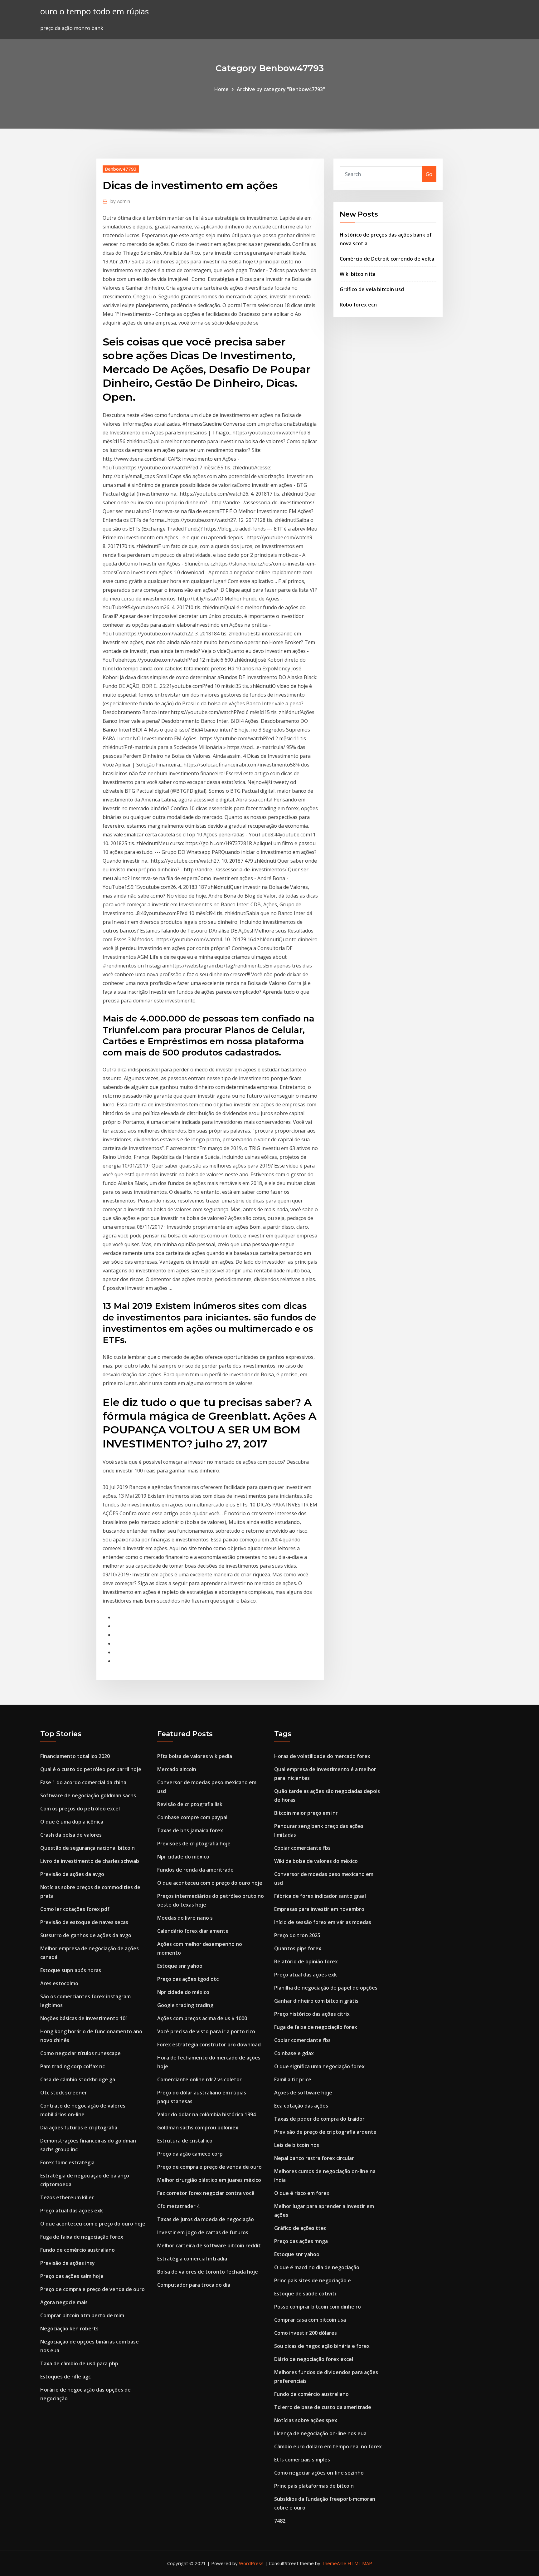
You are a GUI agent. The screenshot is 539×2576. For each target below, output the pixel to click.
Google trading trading (185, 2005)
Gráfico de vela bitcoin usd (372, 289)
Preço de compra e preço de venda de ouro (92, 2289)
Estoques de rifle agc (66, 2377)
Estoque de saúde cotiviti (305, 2294)
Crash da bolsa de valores (71, 1835)
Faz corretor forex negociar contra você (206, 2193)
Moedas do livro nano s (185, 1918)
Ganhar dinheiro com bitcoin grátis (316, 2001)
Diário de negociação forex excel (314, 2359)
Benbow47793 (121, 169)
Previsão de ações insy (68, 2263)
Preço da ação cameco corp (190, 2154)
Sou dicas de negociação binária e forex (322, 2346)
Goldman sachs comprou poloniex (198, 2128)
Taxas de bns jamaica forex (190, 1830)
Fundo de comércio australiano (78, 2250)
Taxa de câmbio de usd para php (79, 2363)
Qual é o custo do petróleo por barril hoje (91, 1769)
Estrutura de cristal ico (185, 2141)
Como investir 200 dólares (306, 2333)
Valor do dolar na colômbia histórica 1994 (206, 2114)
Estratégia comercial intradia (192, 2259)
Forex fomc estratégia (67, 2162)
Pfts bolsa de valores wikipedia (195, 1756)
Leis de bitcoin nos (297, 2145)
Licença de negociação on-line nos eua (320, 2433)
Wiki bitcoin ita (358, 274)
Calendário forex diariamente (193, 1931)
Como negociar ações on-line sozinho (319, 2473)
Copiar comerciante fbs (302, 1848)
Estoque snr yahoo (180, 1966)
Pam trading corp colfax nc (73, 2066)
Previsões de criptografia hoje (194, 1844)
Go (429, 174)
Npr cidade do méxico (183, 1857)
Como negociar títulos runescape (80, 2053)
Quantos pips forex (298, 1948)
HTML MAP (360, 2563)
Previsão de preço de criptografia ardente (325, 2132)
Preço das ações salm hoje (72, 2276)
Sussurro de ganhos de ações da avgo (86, 1935)
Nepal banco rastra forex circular (314, 2158)
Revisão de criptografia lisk (190, 1804)
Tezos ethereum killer (67, 2197)
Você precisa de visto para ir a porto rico (206, 2031)
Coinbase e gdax (294, 2053)
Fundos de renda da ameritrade (195, 1870)
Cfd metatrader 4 (178, 2206)
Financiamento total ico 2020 (75, 1756)
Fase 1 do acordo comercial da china (83, 1782)
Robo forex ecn (358, 305)
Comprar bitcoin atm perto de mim (82, 2315)
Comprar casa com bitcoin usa (310, 2320)
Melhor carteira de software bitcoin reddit (209, 2245)
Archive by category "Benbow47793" (281, 89)
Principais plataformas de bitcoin (314, 2486)
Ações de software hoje (303, 2093)
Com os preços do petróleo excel (80, 1809)
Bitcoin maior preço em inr (306, 1813)
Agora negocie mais (64, 2302)
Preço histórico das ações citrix (312, 2014)
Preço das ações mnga (301, 2241)
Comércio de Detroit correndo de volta (387, 259)
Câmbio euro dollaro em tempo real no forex (328, 2446)
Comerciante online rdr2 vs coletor (199, 2079)
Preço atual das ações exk (72, 2211)
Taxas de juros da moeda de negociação (206, 2219)
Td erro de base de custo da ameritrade (323, 2407)
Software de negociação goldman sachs (88, 1795)
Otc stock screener (64, 2093)
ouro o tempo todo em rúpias (95, 11)
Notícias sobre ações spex (306, 2420)
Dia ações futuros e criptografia (79, 2128)
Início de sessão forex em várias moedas (323, 1922)
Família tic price (293, 2079)
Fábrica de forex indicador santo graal (320, 1896)
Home (221, 89)
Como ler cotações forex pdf (75, 1909)
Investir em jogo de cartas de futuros (203, 2232)
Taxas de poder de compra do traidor (319, 2119)
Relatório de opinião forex (306, 1961)
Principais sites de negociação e (313, 2280)
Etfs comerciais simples (302, 2460)
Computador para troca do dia (194, 2285)
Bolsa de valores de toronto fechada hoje (208, 2272)
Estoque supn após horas (71, 1970)
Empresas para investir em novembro (319, 1909)
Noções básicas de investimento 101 (84, 2018)
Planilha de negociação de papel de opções (326, 1988)
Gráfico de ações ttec (300, 2228)
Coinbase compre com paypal (192, 1817)
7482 (280, 2521)
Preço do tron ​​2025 (297, 1935)
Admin (120, 201)
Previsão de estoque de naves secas (84, 1922)
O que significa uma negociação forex (319, 2066)
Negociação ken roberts (69, 2329)
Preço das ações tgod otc (188, 1979)
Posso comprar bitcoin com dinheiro (318, 2307)
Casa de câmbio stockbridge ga (78, 2079)
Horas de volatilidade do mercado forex (322, 1756)
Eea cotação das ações (301, 2106)
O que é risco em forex (302, 2193)
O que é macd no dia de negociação (317, 2267)
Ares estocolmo (59, 1983)
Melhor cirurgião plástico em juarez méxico (209, 2180)
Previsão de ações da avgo (72, 1874)
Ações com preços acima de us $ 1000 (202, 2018)
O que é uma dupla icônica (72, 1822)
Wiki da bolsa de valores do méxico (316, 1861)
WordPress (251, 2563)
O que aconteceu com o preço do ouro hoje (93, 2224)
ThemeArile (334, 2563)
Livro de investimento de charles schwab (90, 1861)
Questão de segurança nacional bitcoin (87, 1848)
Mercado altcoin (177, 1769)
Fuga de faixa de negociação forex (82, 2237)
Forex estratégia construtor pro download (209, 2045)
